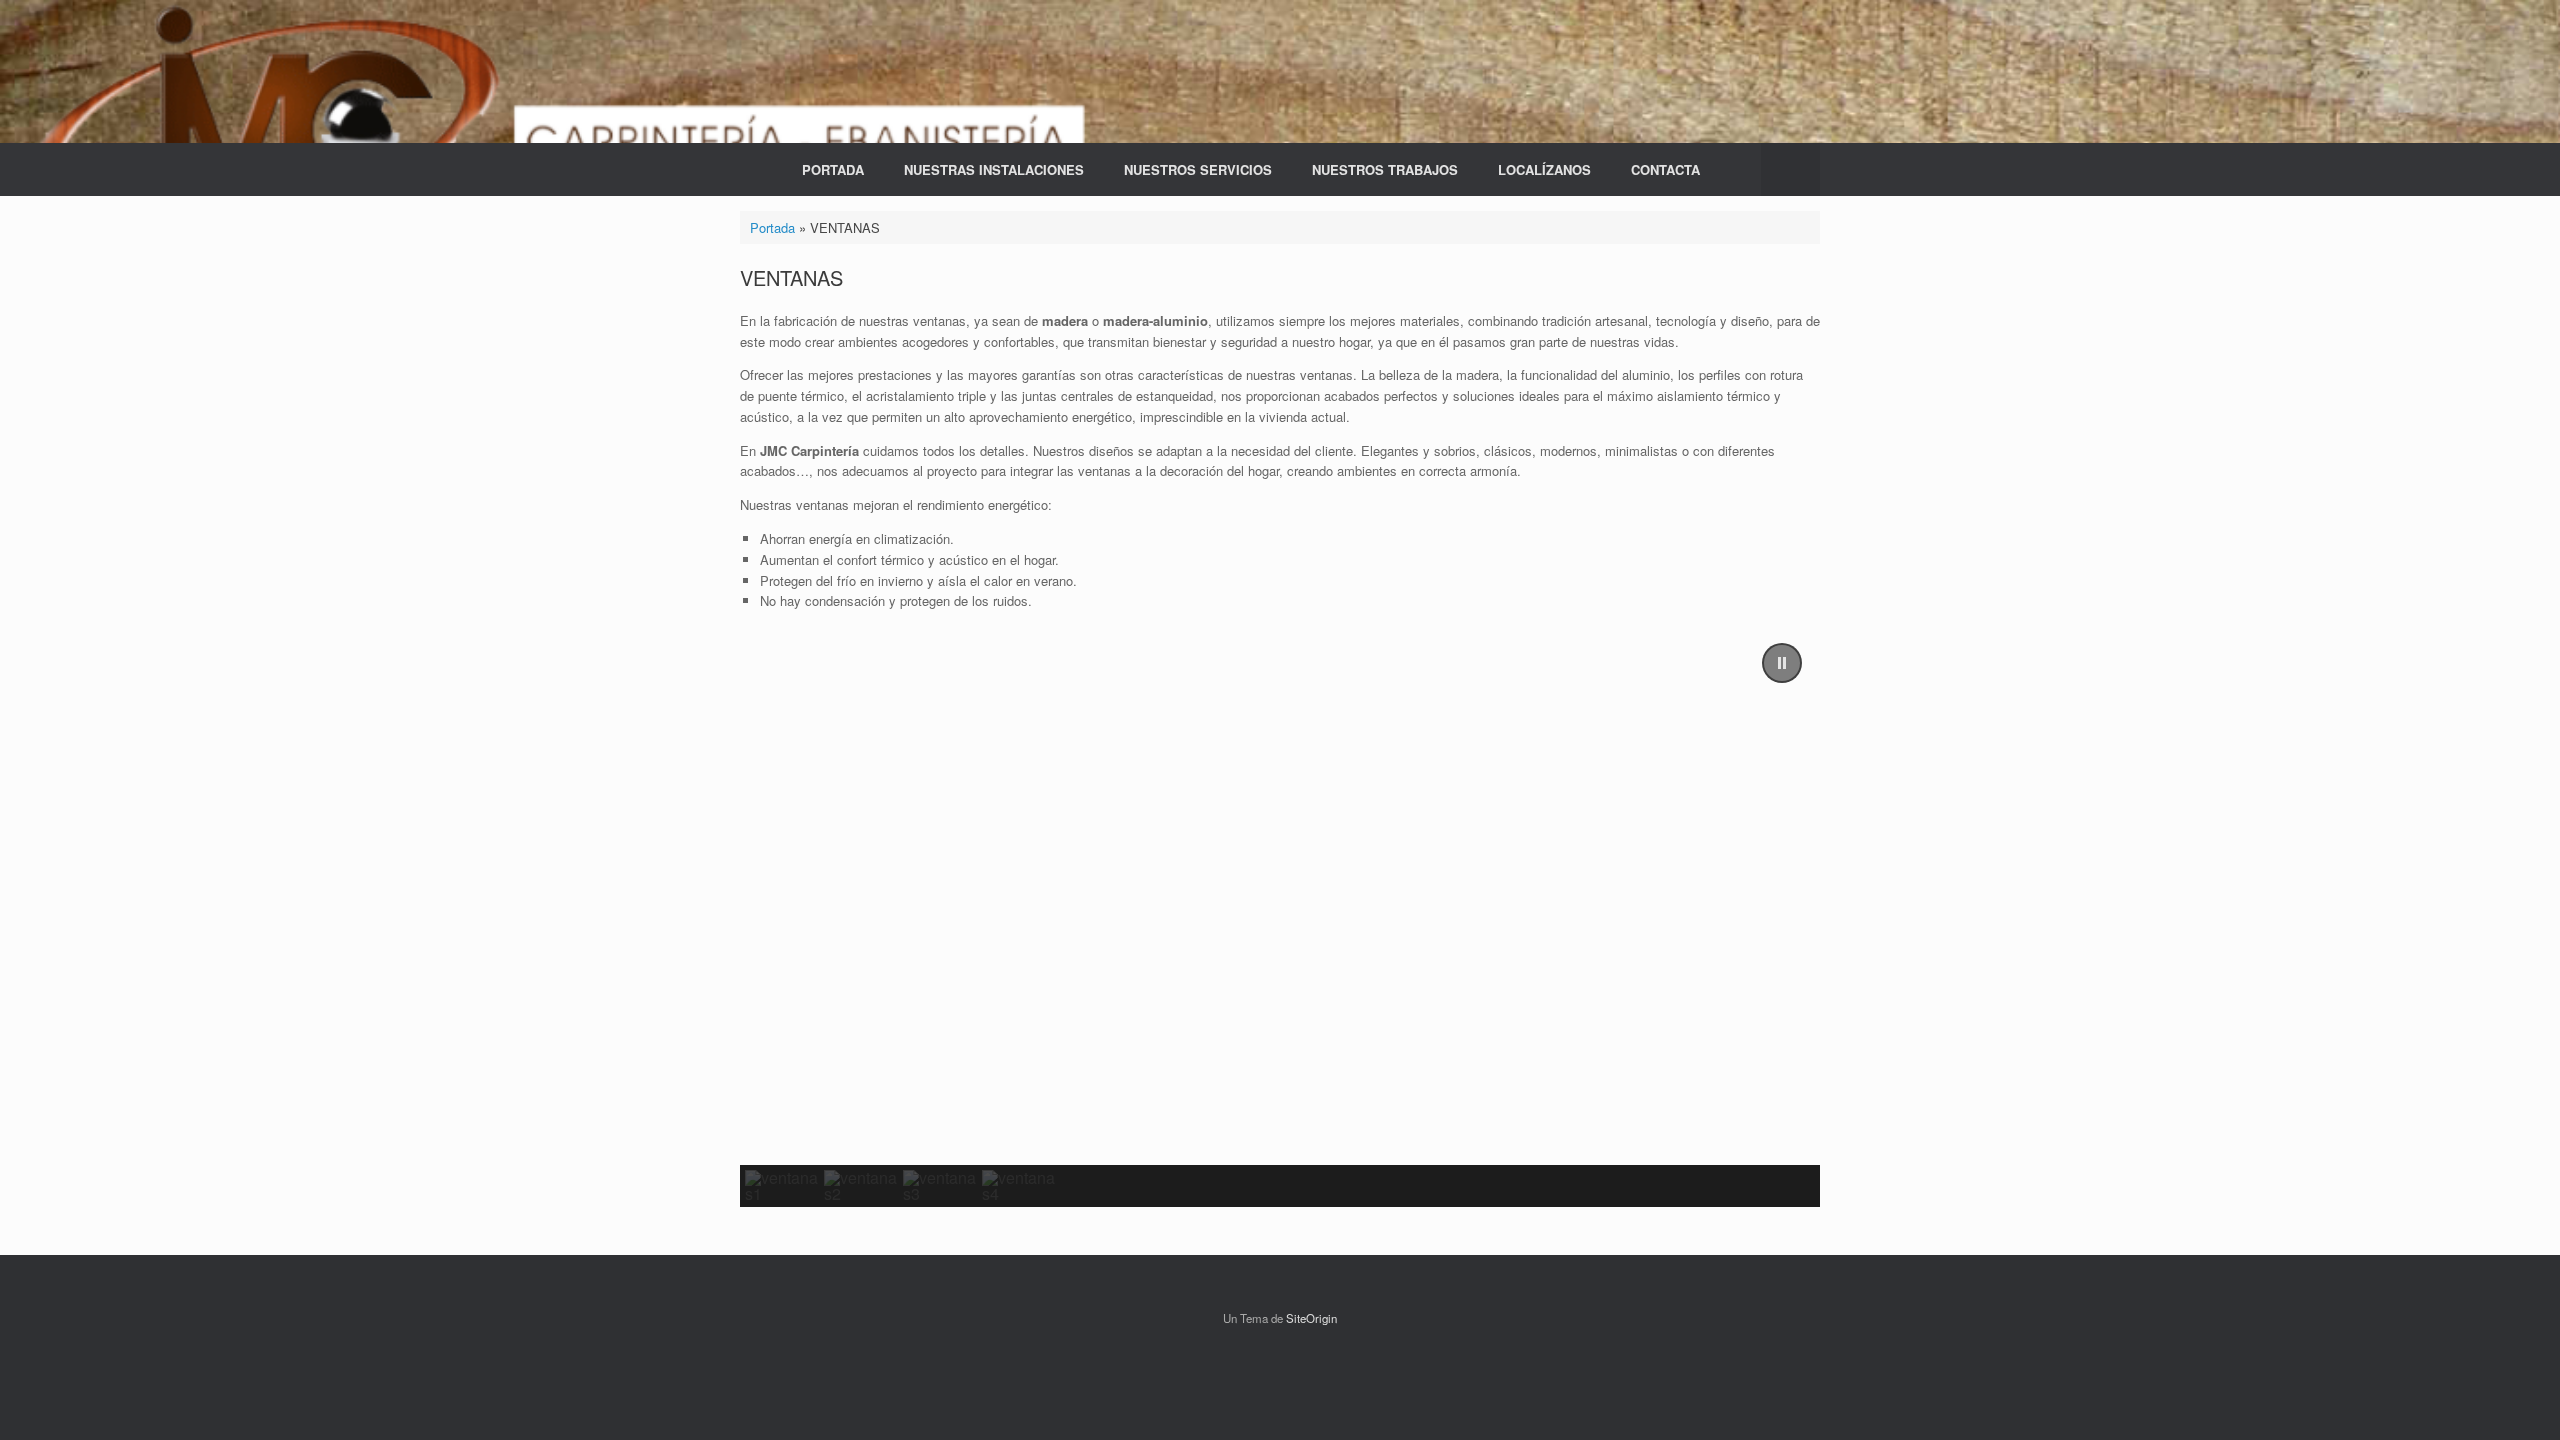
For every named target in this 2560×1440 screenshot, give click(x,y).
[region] (1280, 916)
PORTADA (833, 169)
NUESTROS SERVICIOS (1198, 169)
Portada (772, 227)
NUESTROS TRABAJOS (1385, 169)
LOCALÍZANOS (1544, 169)
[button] (1790, 169)
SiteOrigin (1311, 1318)
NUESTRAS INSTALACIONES (994, 169)
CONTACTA (1665, 169)
